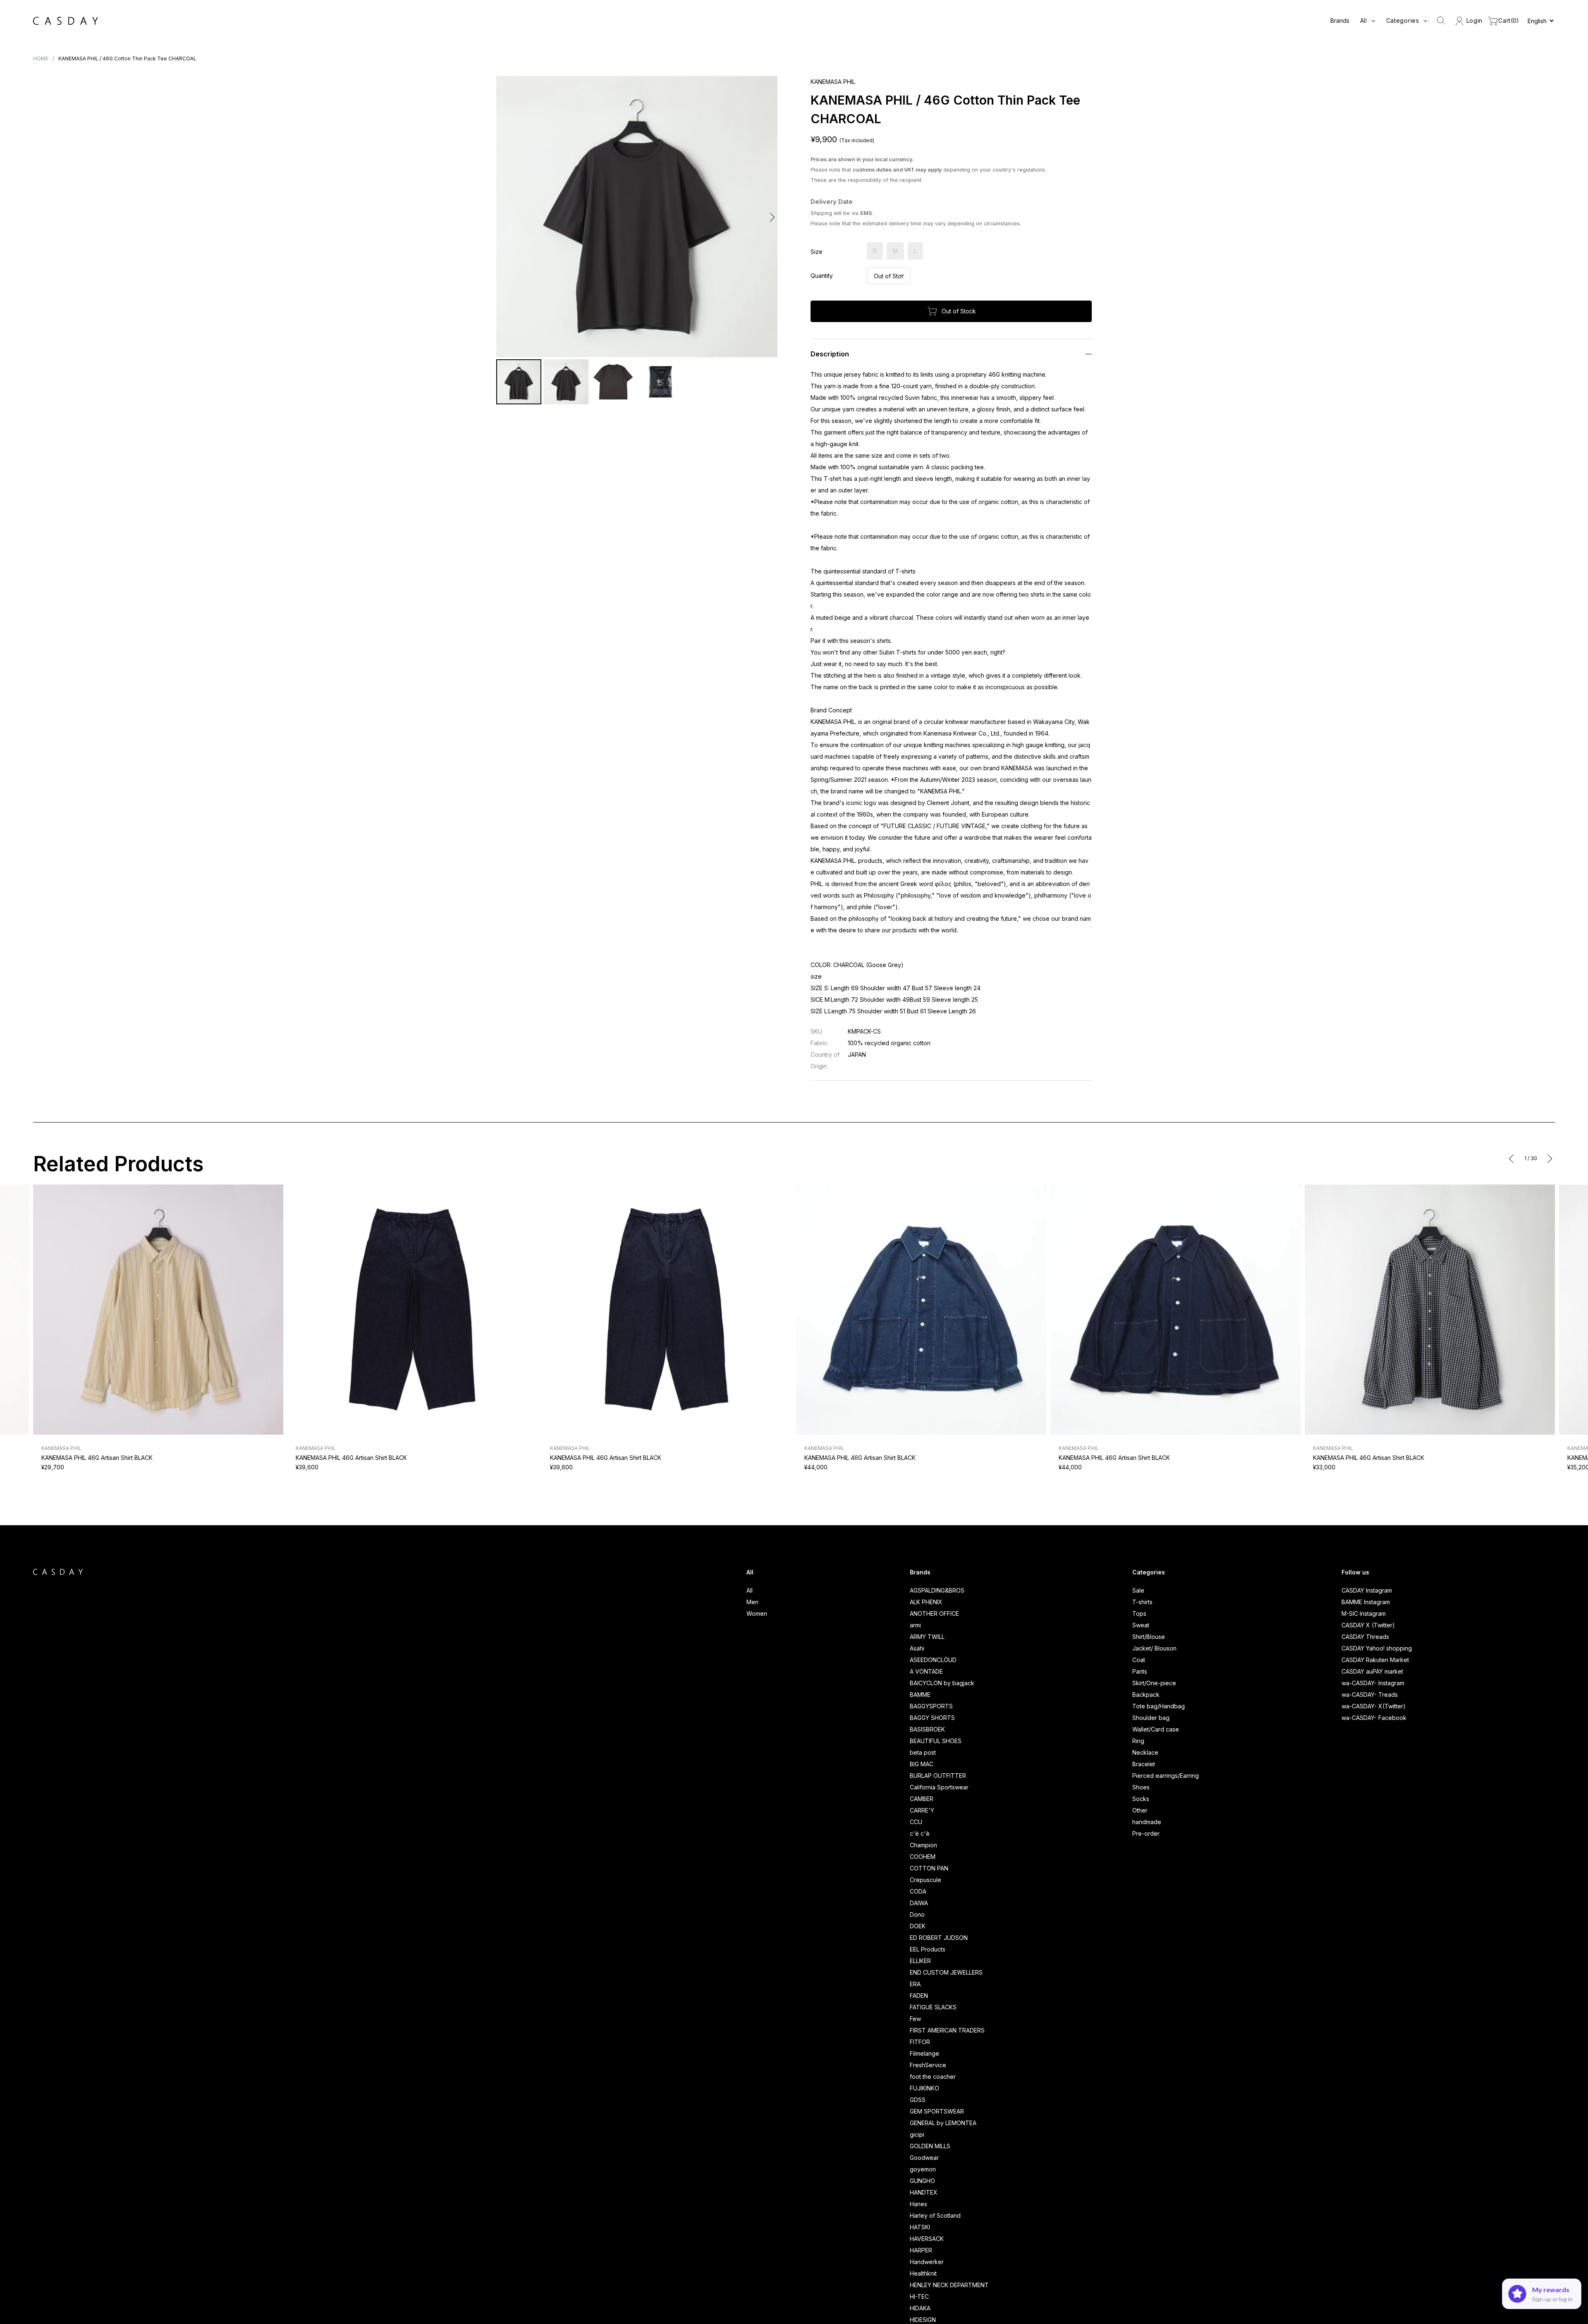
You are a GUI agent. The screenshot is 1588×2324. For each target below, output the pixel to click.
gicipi (917, 2134)
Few (915, 2019)
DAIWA (919, 1903)
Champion (923, 1845)
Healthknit (923, 2273)
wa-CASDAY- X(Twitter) (1374, 1706)
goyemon (923, 2169)
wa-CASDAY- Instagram (1373, 1683)
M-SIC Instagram (1364, 1613)
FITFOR (920, 2042)
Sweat (1141, 1625)
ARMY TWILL (927, 1637)
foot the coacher (933, 2077)
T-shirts (1142, 1602)
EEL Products (928, 1949)
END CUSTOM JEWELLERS (946, 1972)
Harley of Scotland (935, 2215)
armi (915, 1625)
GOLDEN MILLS (930, 2146)
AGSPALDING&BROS (937, 1590)
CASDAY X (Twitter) (1368, 1625)
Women (757, 1613)
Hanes (918, 2204)
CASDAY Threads (1365, 1637)
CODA (918, 1891)
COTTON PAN (929, 1868)
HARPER (921, 2250)
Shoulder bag (1151, 1718)
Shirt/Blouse (1149, 1637)
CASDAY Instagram (1367, 1590)
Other (1140, 1810)
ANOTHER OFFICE (934, 1613)
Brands (1340, 20)
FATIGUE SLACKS (933, 2007)
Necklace (1145, 1752)
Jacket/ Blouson (1154, 1648)
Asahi (917, 1648)
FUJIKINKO (924, 2088)
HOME (41, 59)
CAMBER (922, 1799)
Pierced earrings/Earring (1166, 1776)
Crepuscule (926, 1880)
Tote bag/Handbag (1159, 1706)
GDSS (918, 2100)
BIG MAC (922, 1764)
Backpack (1146, 1695)
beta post (923, 1752)
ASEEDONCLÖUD (933, 1660)
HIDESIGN (923, 2320)
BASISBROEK (927, 1729)
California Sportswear (939, 1787)
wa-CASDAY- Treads (1370, 1695)
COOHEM (923, 1857)
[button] (503, 217)
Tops (1139, 1613)
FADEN (919, 1996)
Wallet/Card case (1156, 1729)
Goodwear (924, 2158)
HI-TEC (919, 2297)
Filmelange (924, 2053)
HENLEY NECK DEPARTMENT (949, 2285)
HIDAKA (920, 2308)
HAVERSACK (927, 2239)
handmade (1147, 1822)
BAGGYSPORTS (931, 1706)
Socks (1141, 1799)
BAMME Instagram (1366, 1602)
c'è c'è (920, 1833)
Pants (1140, 1671)
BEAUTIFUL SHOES (936, 1741)
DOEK (918, 1926)
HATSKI (920, 2227)
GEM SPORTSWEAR (937, 2111)
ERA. (916, 1984)
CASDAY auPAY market (1372, 1671)
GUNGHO (922, 2181)
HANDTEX (924, 2192)
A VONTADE (926, 1671)
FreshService (928, 2065)
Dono (917, 1914)
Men (752, 1602)
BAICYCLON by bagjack (942, 1683)
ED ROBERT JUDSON (939, 1938)
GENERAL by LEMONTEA (943, 2123)
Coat (1139, 1660)
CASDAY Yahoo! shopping (1377, 1648)
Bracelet (1144, 1764)
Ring (1138, 1741)
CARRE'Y (922, 1810)
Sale (1138, 1590)
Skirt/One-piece (1154, 1683)
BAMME (920, 1695)
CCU (916, 1822)
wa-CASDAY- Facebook (1374, 1718)
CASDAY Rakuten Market (1375, 1660)
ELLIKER (920, 1961)
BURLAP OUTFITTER (938, 1776)
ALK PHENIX (926, 1602)
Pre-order (1146, 1833)
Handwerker (927, 2262)
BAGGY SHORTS (932, 1718)
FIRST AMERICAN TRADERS (947, 2030)
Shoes (1141, 1787)
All (750, 1590)
